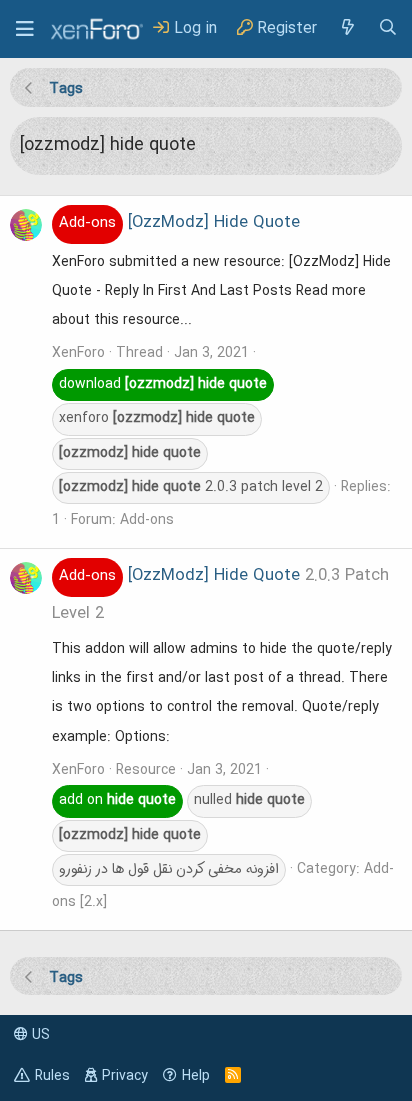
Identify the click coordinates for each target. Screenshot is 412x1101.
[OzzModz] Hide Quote (179, 223)
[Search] (388, 28)
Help (196, 1076)
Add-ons (147, 520)
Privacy (125, 1076)
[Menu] (25, 29)
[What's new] (347, 28)
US (39, 1035)
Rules (52, 1076)
